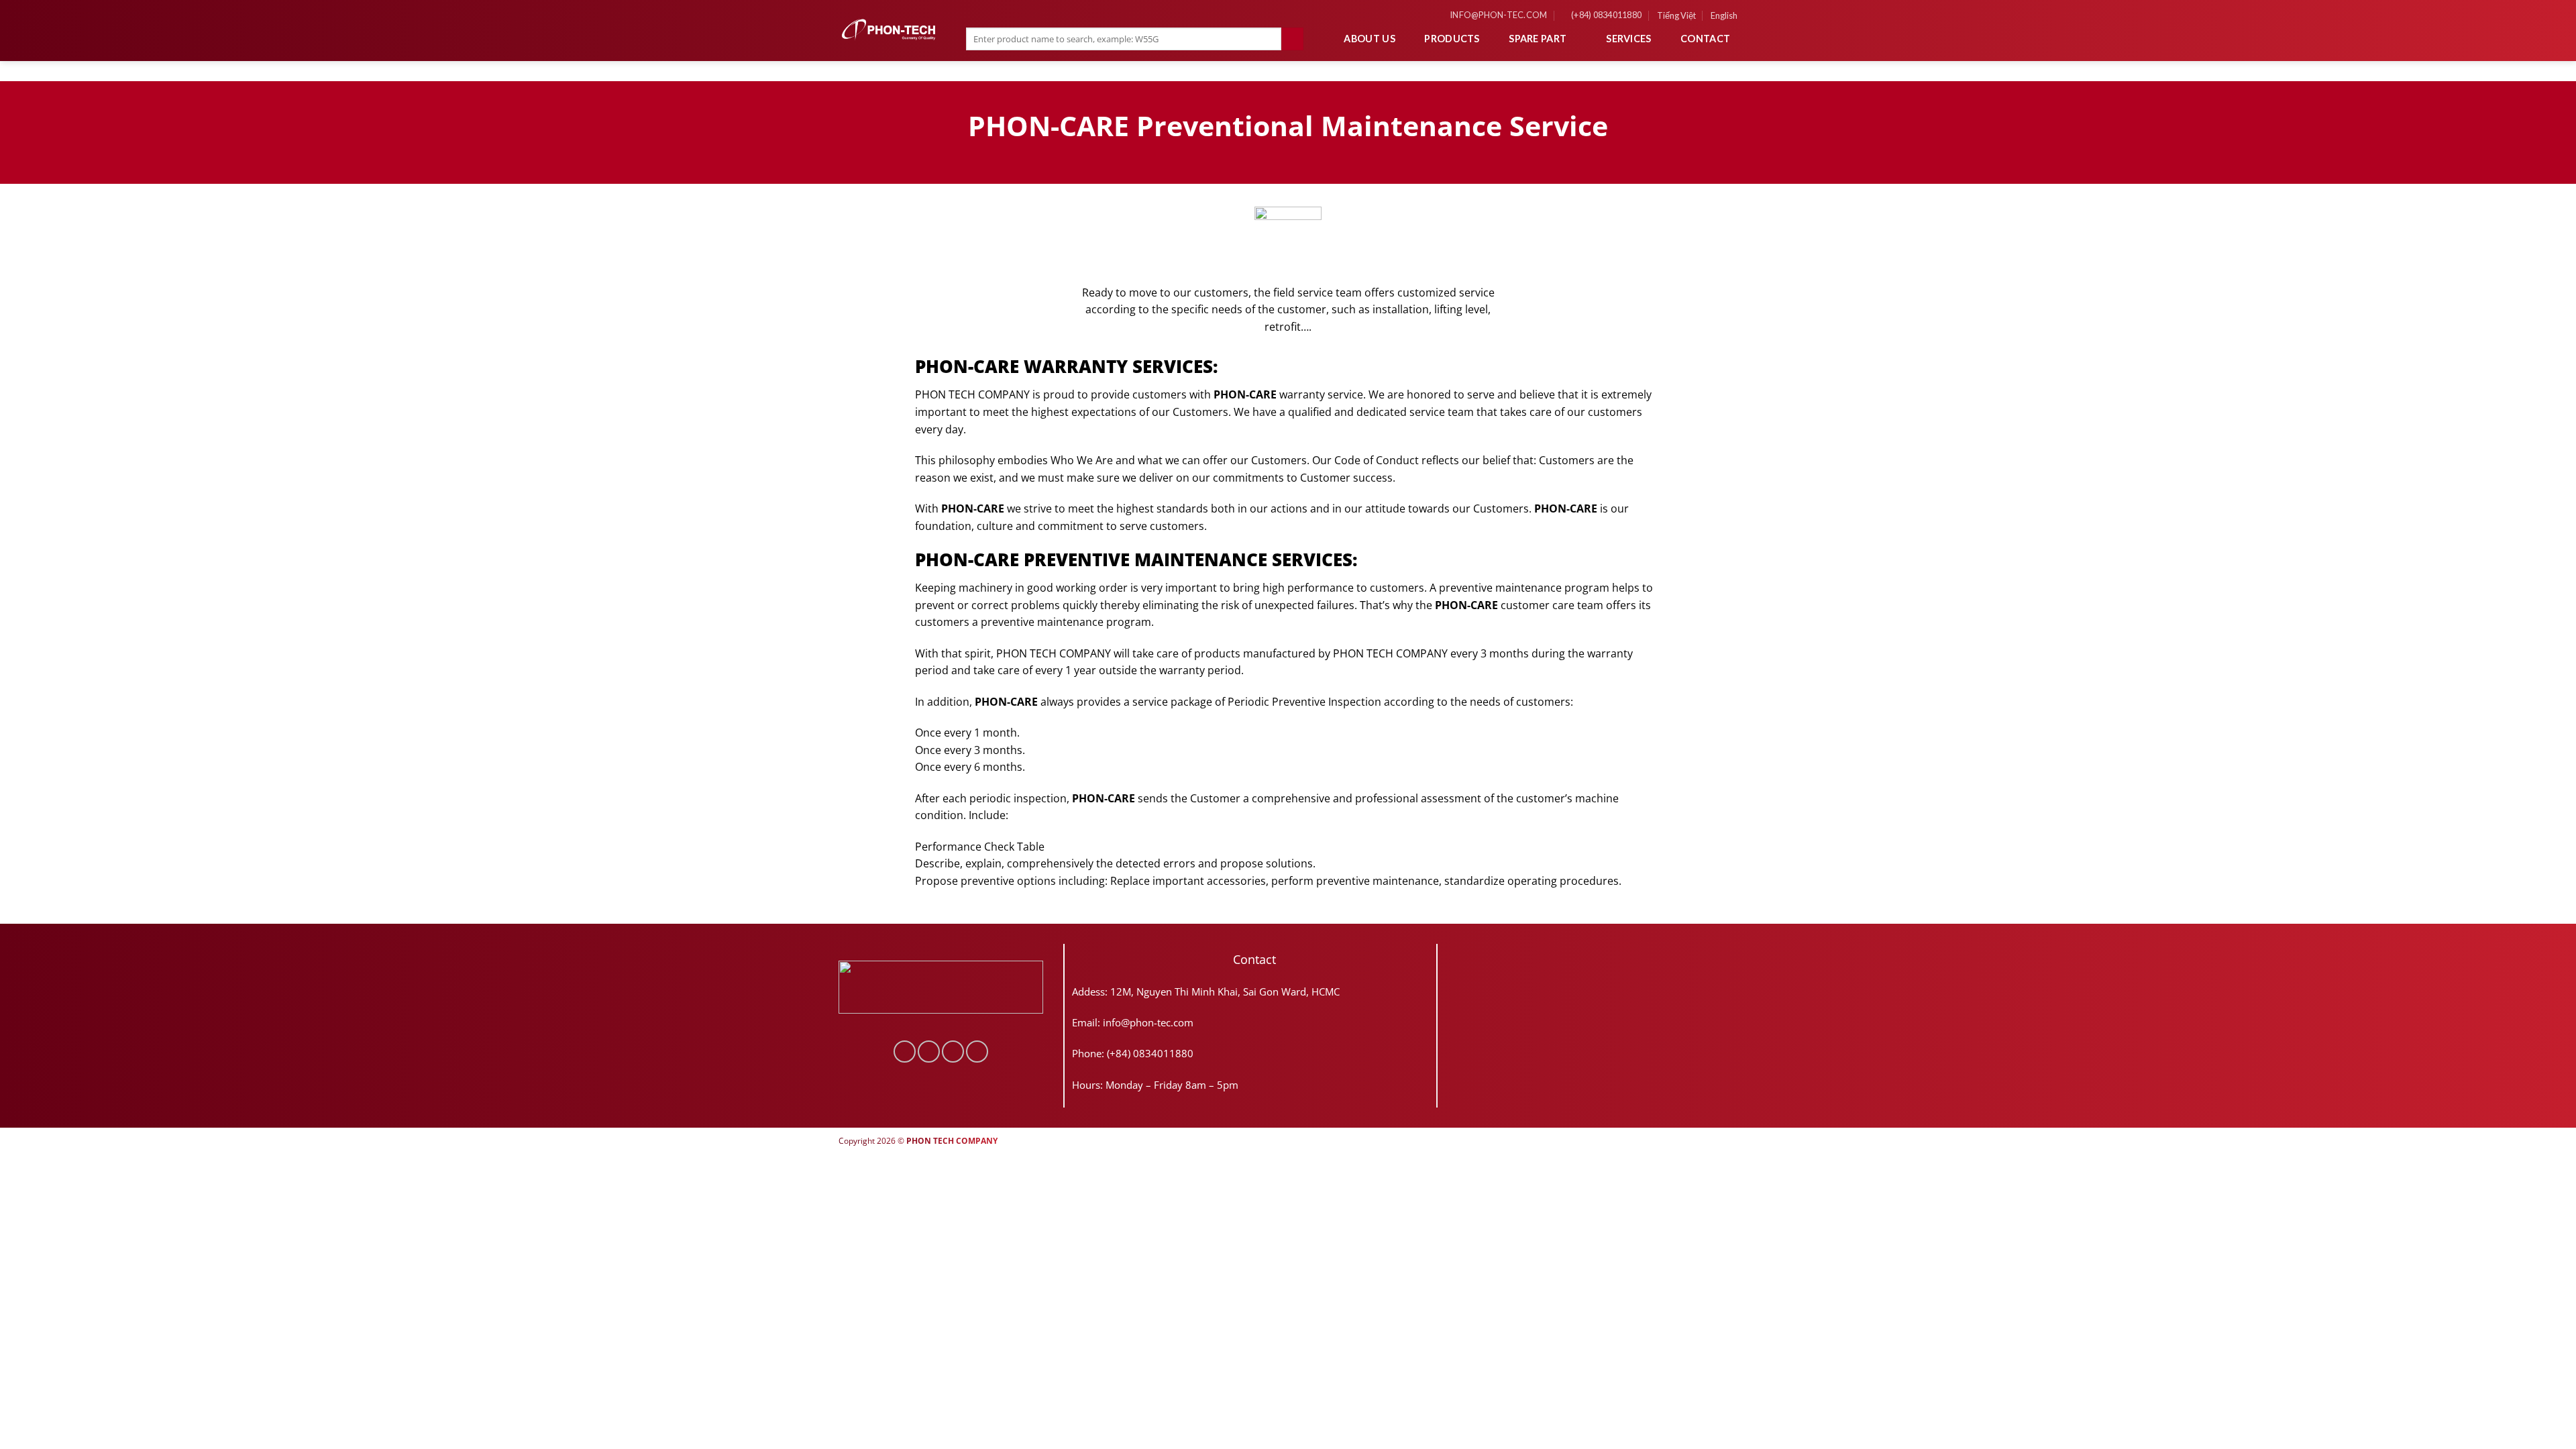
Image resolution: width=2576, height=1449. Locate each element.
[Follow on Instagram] (929, 1052)
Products (1452, 39)
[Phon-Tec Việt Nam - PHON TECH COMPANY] (889, 30)
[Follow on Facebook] (905, 1052)
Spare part (1538, 39)
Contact (1705, 39)
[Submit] (1292, 39)
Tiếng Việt (1676, 15)
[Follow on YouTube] (977, 1052)
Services (1628, 39)
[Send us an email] (953, 1052)
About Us (1369, 39)
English (1724, 15)
